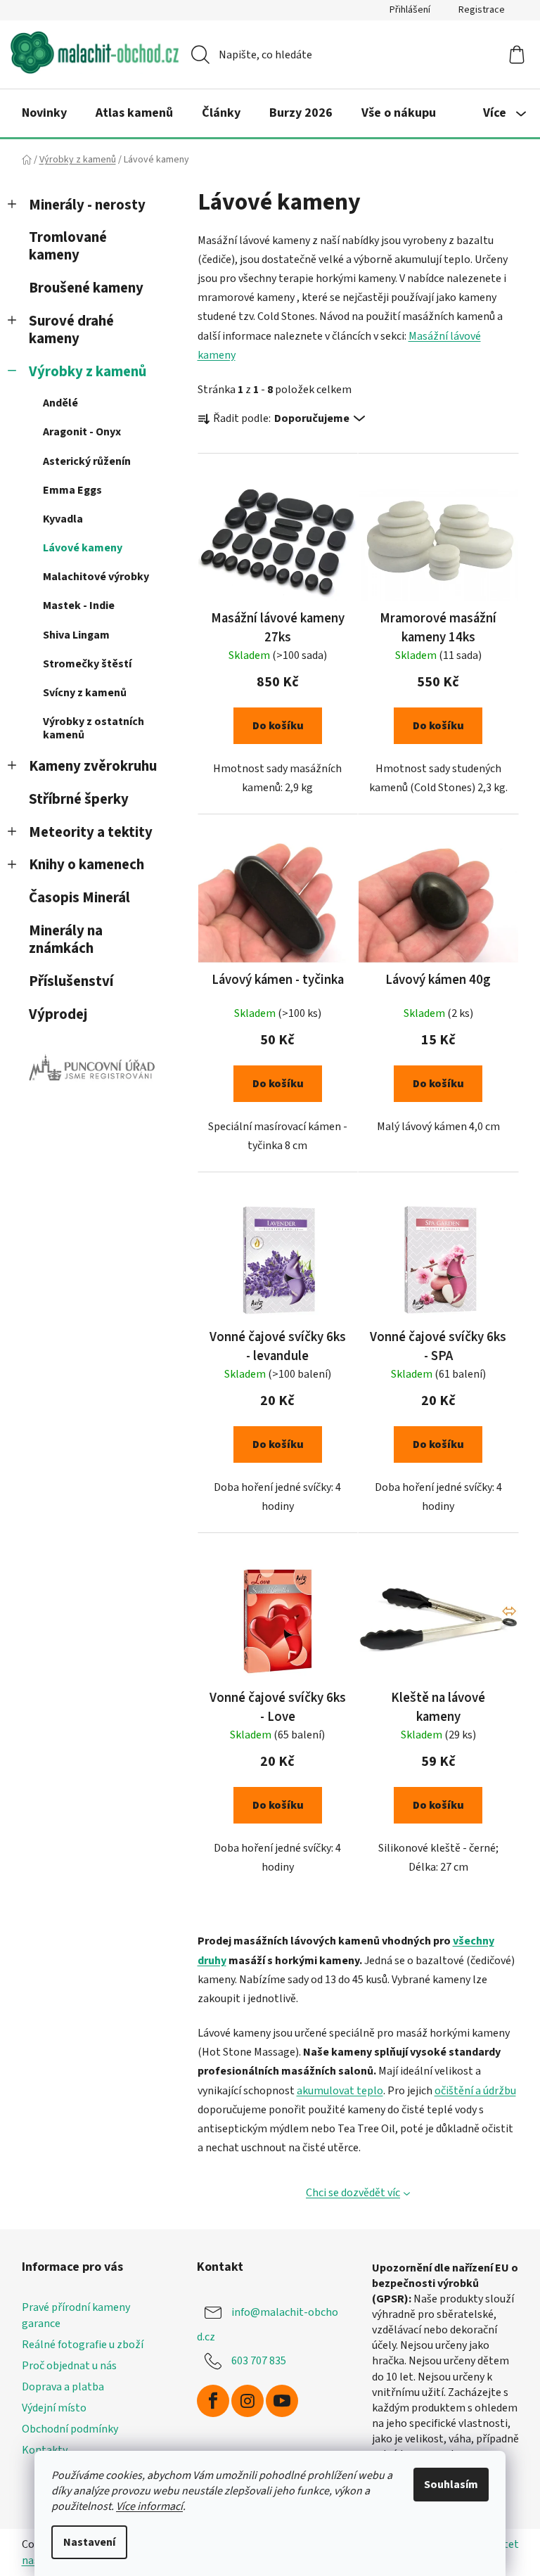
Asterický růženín (87, 461)
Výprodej (58, 1014)
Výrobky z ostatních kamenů (94, 728)
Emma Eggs (72, 490)
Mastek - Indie (79, 605)
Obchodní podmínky (70, 2429)
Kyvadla (63, 519)
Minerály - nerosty (87, 205)
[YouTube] (282, 2401)
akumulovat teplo (340, 2091)
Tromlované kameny (68, 246)
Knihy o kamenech (86, 865)
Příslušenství (71, 981)
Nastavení (89, 2542)
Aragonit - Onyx (82, 432)
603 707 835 (259, 2360)
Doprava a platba (63, 2387)
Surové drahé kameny (71, 330)
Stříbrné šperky (79, 799)
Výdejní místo (54, 2408)
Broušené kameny (86, 288)
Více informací (149, 2506)
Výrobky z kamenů (88, 372)
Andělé (60, 403)
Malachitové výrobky (96, 577)
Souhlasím (451, 2485)
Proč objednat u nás (69, 2366)
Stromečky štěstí (87, 664)
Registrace (482, 10)
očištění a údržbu (475, 2091)
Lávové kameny (83, 548)
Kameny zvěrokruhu (93, 766)
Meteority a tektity (91, 832)
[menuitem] (44, 113)
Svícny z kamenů (85, 693)
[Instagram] (247, 2401)
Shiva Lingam (76, 635)
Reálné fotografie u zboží (83, 2345)
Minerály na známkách (66, 940)
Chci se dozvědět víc (353, 2193)
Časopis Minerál (79, 898)
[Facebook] (213, 2401)
